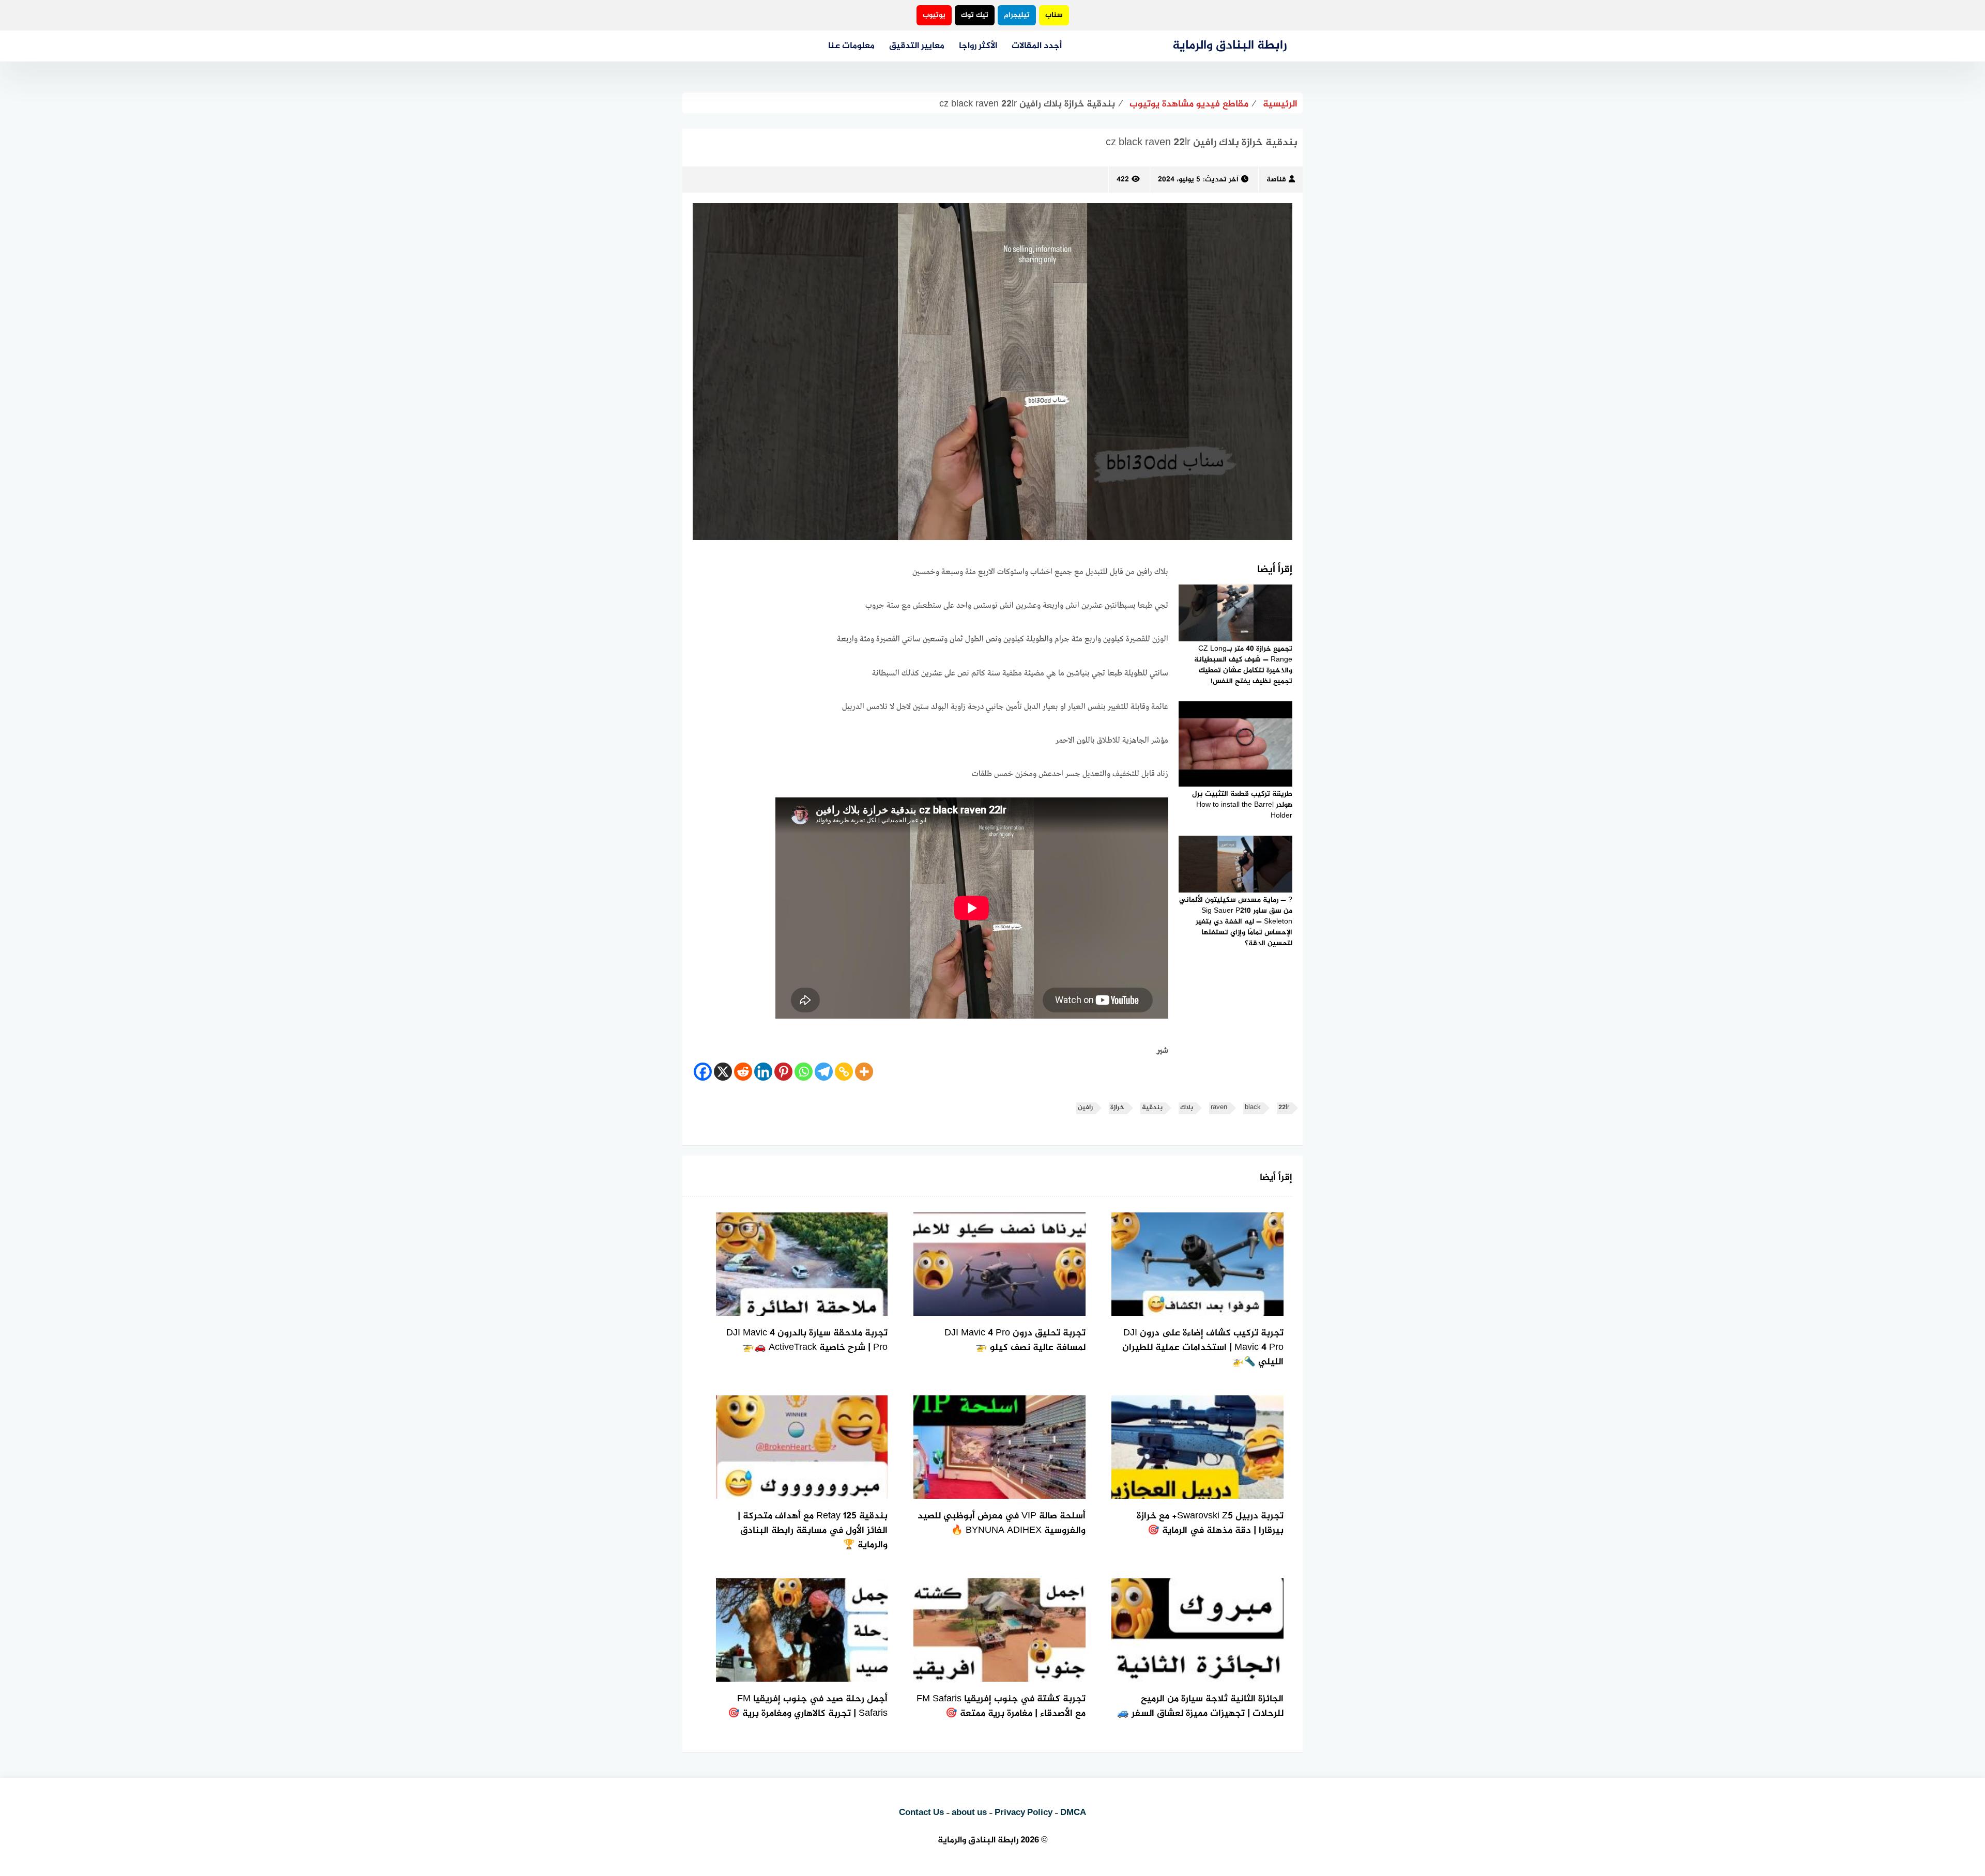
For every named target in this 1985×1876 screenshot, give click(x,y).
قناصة (1276, 180)
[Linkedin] (763, 1072)
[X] (723, 1072)
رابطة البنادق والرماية (1230, 46)
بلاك (1187, 1108)
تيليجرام (1017, 15)
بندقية (1152, 1108)
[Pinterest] (783, 1072)
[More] (864, 1072)
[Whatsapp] (804, 1072)
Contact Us (921, 1813)
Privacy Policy (1024, 1813)
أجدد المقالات (1037, 46)
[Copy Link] (844, 1072)
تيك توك (975, 15)
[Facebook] (703, 1072)
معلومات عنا (851, 46)
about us (969, 1813)
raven (1219, 1108)
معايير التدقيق (917, 46)
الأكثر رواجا (978, 46)
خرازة (1117, 1108)
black (1253, 1108)
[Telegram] (824, 1072)
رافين (1085, 1108)
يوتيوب (934, 15)
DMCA (1073, 1813)
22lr (1284, 1108)
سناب (1054, 15)
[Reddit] (743, 1072)
